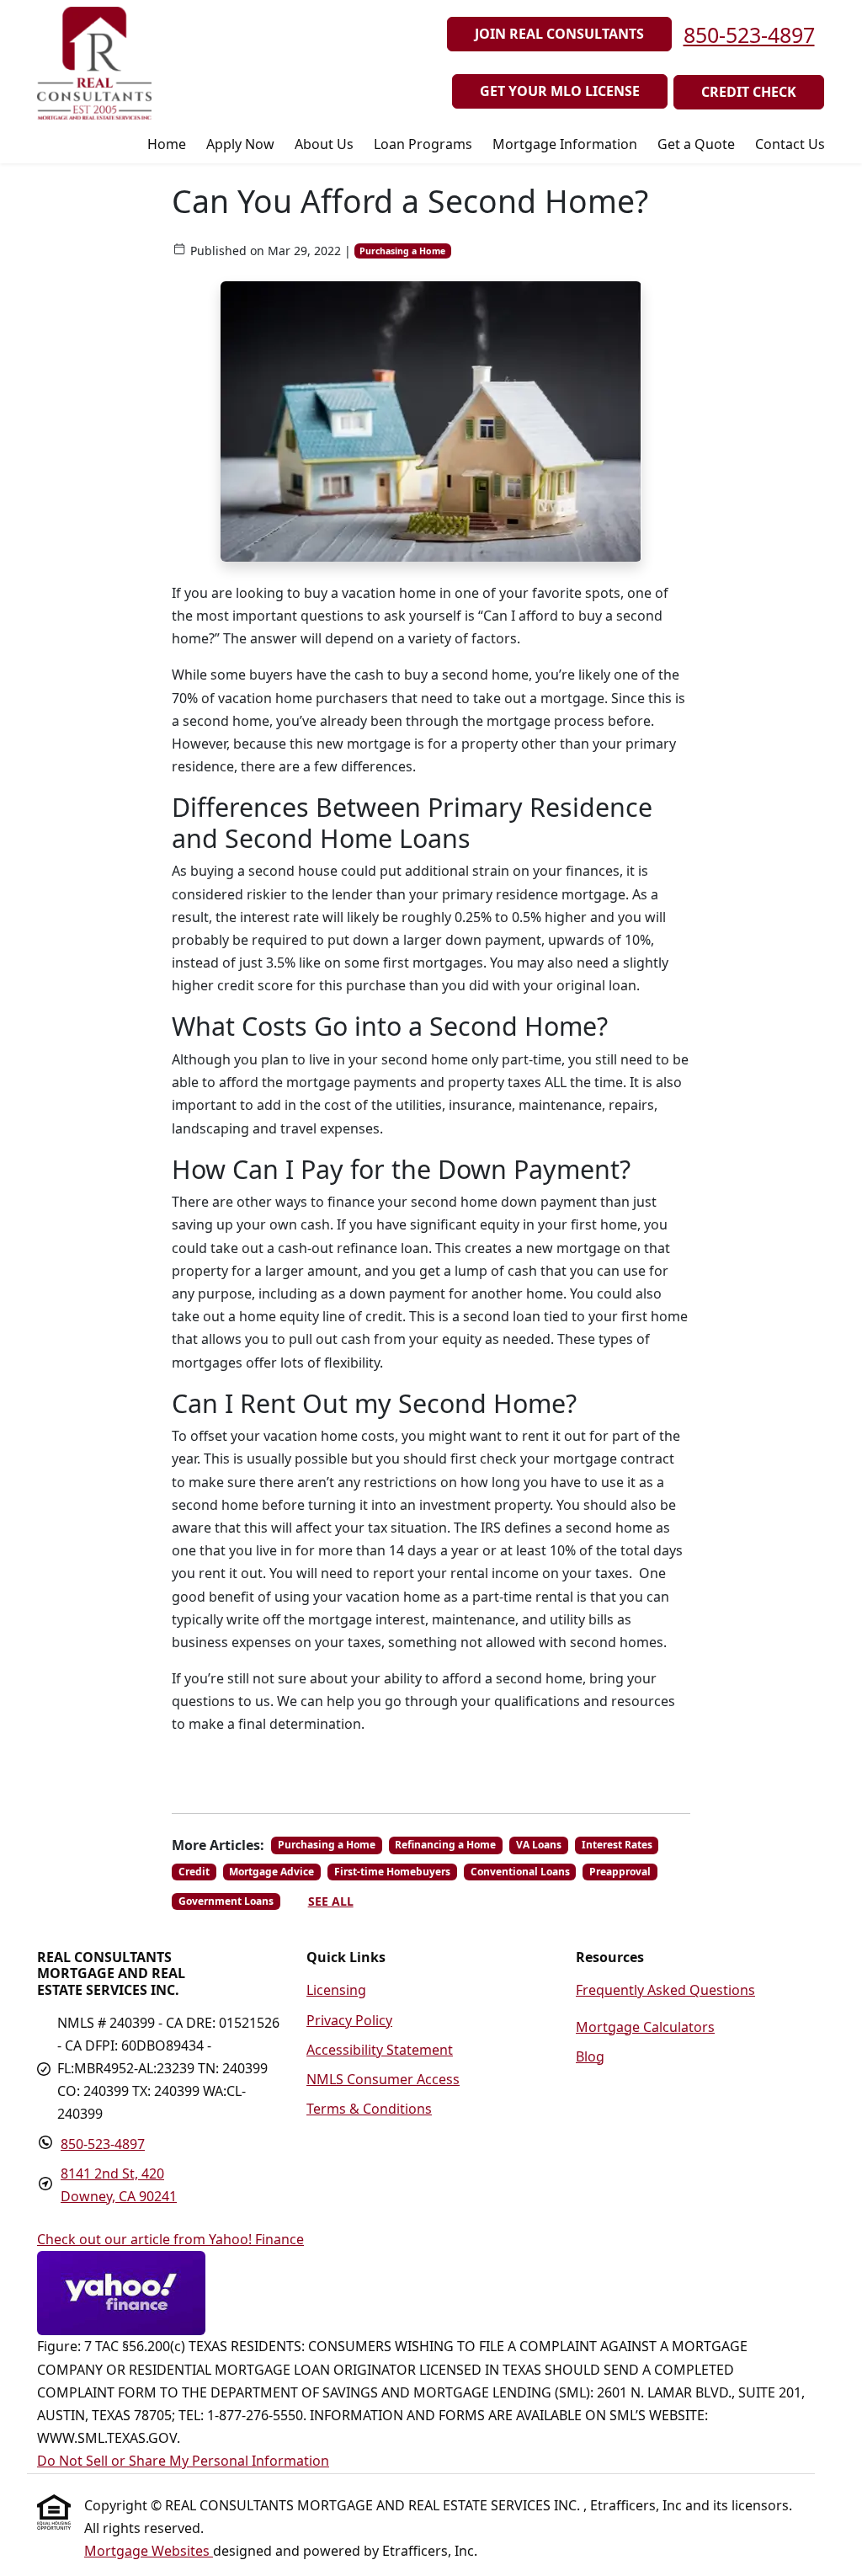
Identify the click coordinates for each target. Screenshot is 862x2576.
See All (331, 1901)
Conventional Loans (520, 1872)
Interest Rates (617, 1845)
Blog (590, 2056)
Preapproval (620, 1872)
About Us (324, 144)
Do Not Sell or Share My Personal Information (183, 2461)
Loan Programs (423, 144)
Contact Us (790, 144)
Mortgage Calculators (645, 2027)
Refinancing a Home (445, 1845)
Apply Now (240, 144)
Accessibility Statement (380, 2050)
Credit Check (749, 92)
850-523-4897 (749, 35)
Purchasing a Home (402, 251)
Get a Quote (696, 144)
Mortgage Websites (149, 2551)
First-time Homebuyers (392, 1872)
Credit (194, 1872)
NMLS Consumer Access (383, 2079)
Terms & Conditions (369, 2109)
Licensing (336, 1990)
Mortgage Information (565, 144)
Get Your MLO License (560, 91)
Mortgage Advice (271, 1872)
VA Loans (539, 1845)
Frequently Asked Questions (665, 1990)
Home (167, 144)
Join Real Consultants (559, 34)
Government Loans (226, 1901)
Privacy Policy (349, 2020)
